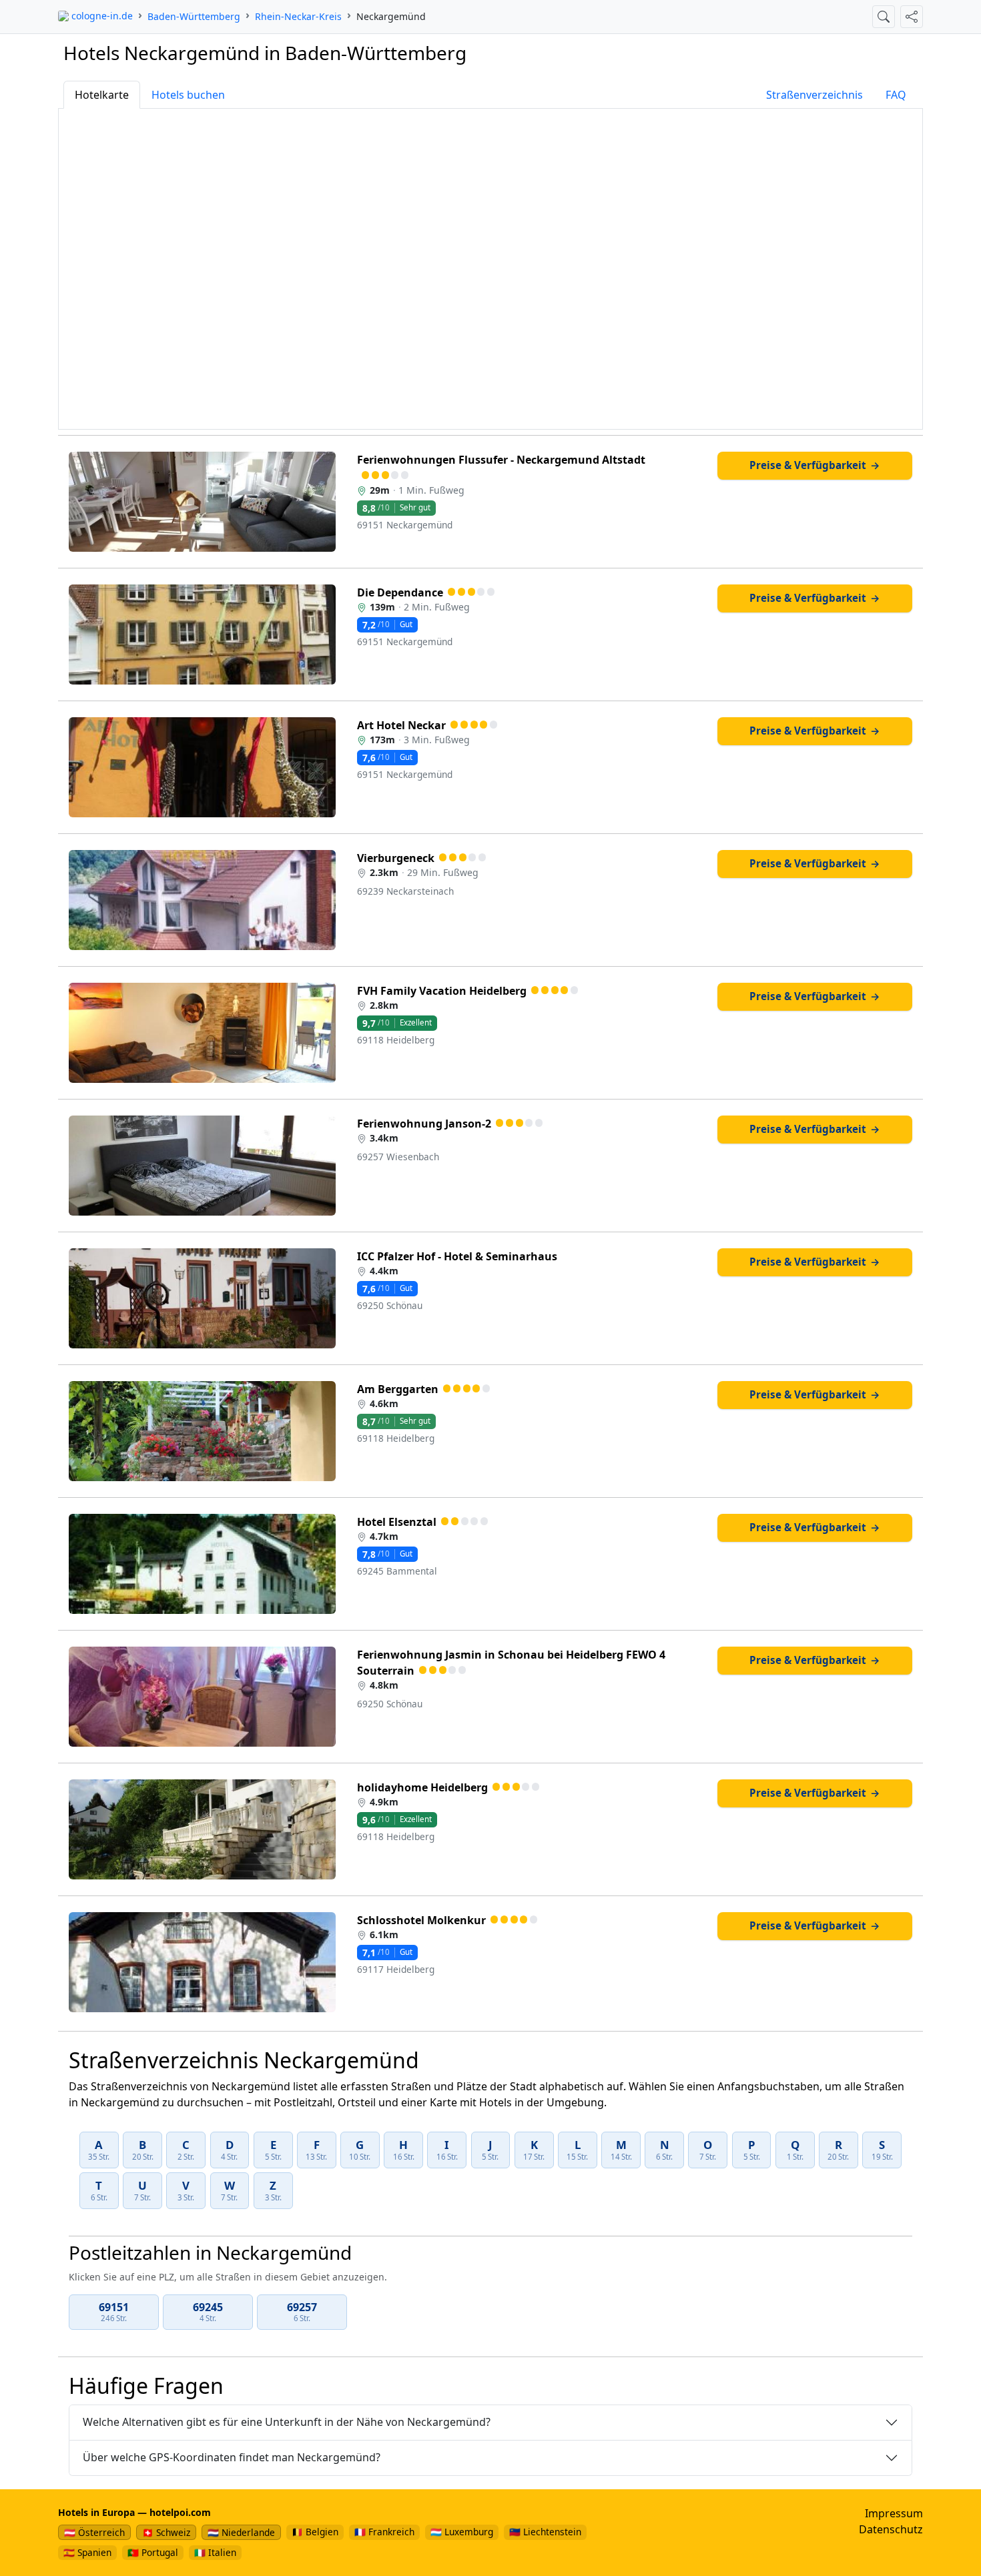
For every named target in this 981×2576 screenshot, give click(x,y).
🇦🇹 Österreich (94, 2532)
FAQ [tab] (896, 95)
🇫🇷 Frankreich (384, 2532)
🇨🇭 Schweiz (166, 2532)
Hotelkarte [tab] (102, 95)
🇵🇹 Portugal (153, 2552)
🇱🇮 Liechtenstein (545, 2532)
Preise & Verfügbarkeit (815, 465)
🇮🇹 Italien (215, 2552)
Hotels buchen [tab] (188, 95)
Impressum (894, 2513)
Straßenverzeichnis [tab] (814, 95)
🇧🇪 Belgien (315, 2532)
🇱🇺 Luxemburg (462, 2532)
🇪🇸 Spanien (87, 2552)
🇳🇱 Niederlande (241, 2532)
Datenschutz (891, 2529)
